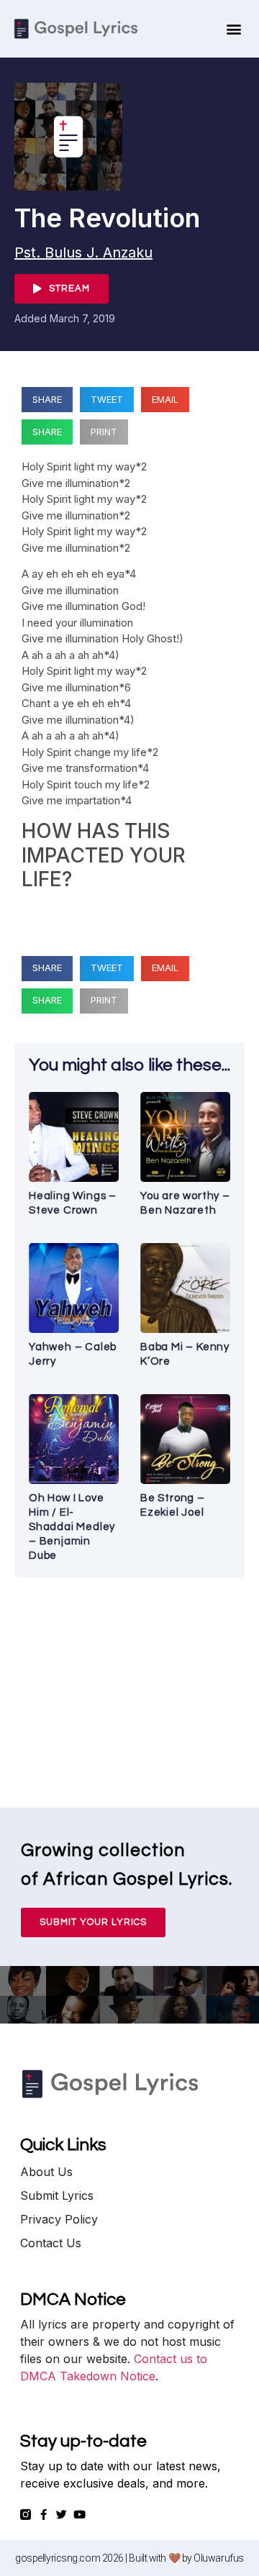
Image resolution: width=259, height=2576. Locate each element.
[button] (234, 29)
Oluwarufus (219, 2558)
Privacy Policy (59, 2219)
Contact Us (51, 2243)
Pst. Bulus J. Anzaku (83, 252)
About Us (46, 2172)
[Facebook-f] (44, 2514)
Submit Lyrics (57, 2195)
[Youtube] (79, 2514)
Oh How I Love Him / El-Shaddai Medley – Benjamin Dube (72, 1527)
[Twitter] (62, 2514)
